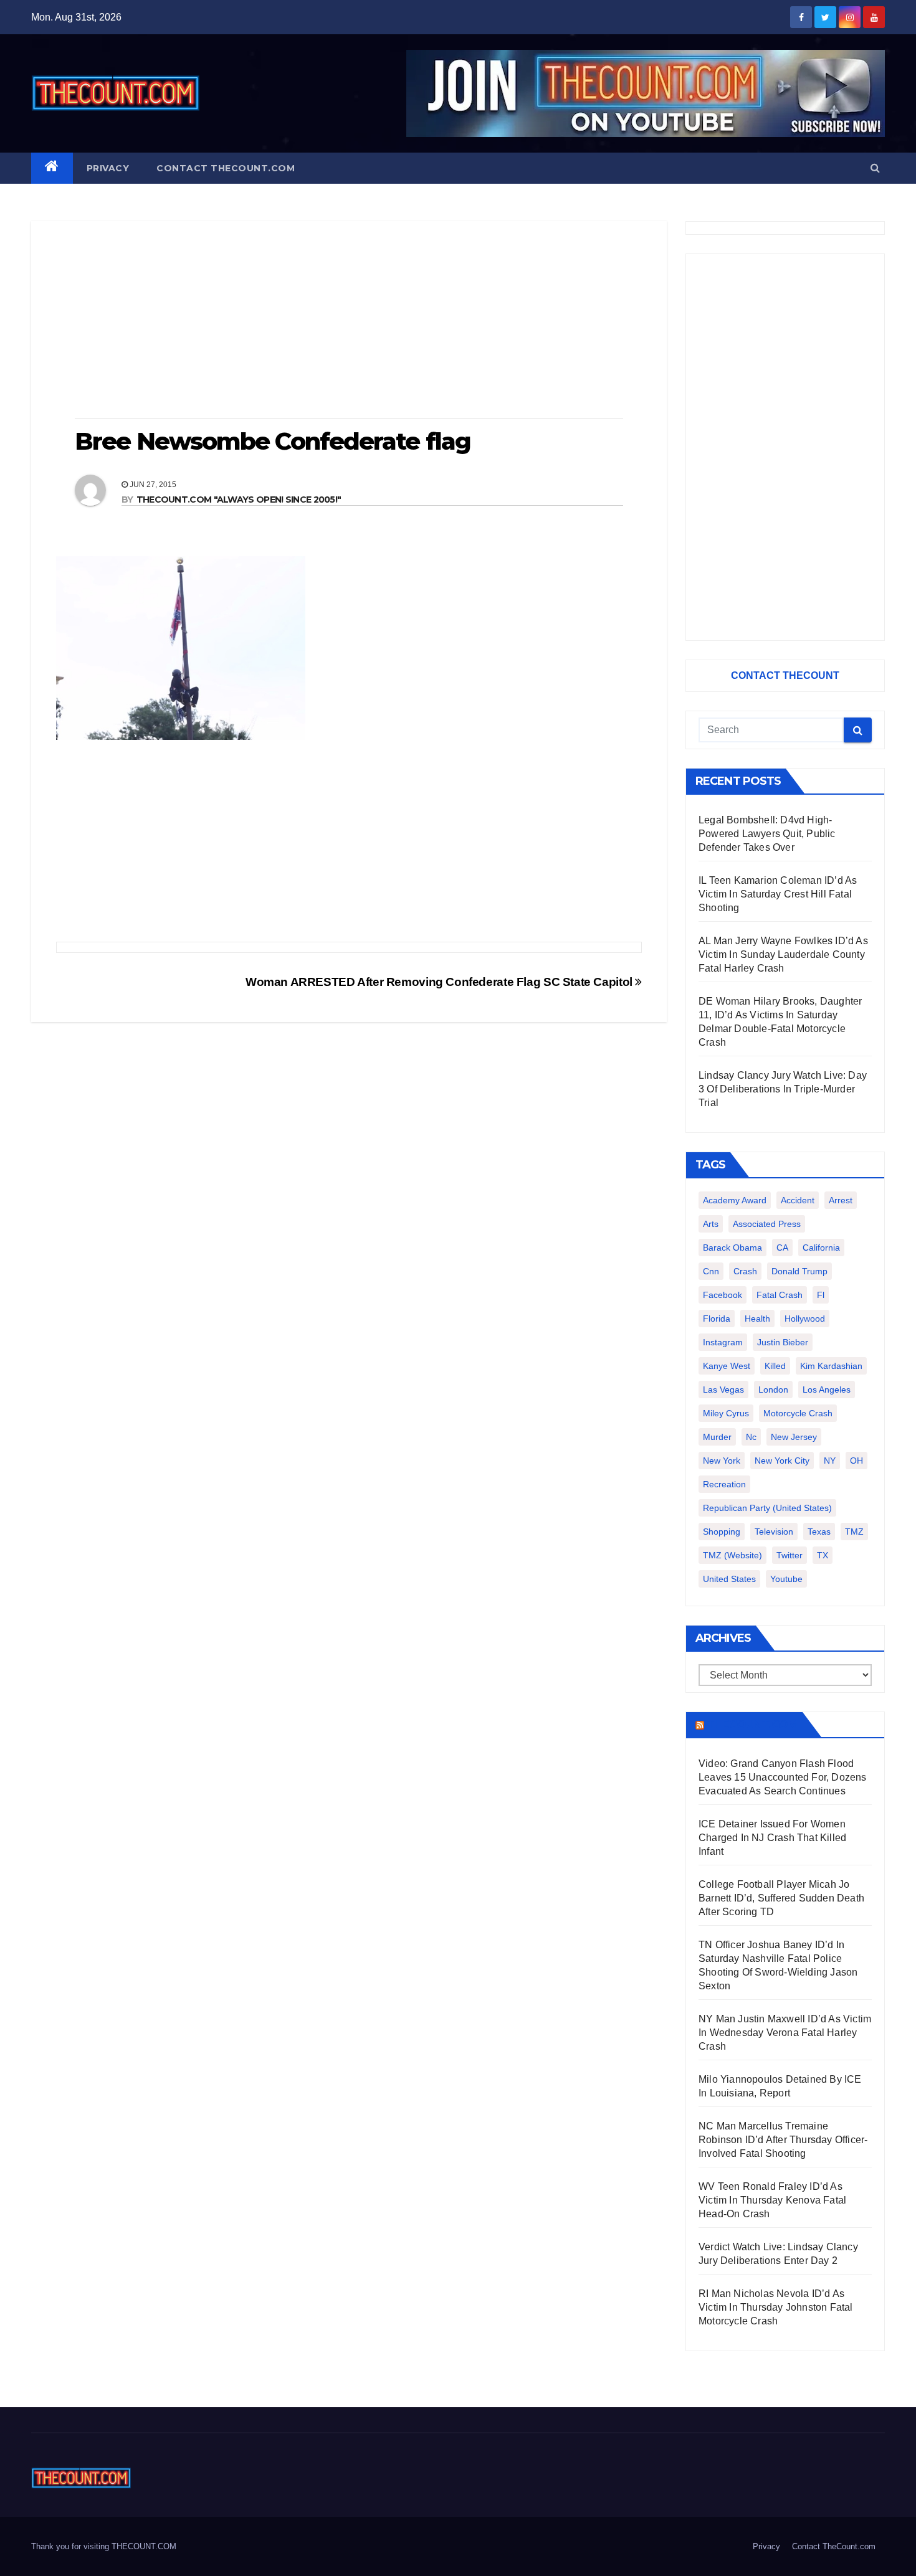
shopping (722, 1532)
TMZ (854, 1532)
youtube (786, 1579)
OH (856, 1461)
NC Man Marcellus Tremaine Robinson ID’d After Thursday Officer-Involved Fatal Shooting (783, 2140)
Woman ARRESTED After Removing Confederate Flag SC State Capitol (440, 982)
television (774, 1532)
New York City (782, 1461)
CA (782, 1248)
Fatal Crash (780, 1295)
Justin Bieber (783, 1342)
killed (775, 1366)
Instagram (723, 1342)
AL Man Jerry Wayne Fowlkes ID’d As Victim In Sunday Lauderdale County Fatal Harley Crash (783, 954)
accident (798, 1200)
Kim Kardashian (831, 1366)
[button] (875, 168)
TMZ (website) (732, 1555)
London (773, 1390)
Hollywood (805, 1319)
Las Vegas (723, 1390)
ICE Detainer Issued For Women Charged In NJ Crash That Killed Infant (772, 1838)
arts (711, 1224)
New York (722, 1461)
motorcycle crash (798, 1413)
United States (729, 1579)
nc (751, 1437)
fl (821, 1295)
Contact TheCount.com (226, 168)
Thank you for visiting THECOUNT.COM (104, 2546)
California (821, 1248)
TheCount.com (752, 1725)
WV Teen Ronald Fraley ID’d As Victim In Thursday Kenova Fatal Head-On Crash (772, 2200)
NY (830, 1461)
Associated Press (767, 1224)
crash (745, 1271)
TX (823, 1555)
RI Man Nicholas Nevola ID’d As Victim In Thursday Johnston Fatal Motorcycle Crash (776, 2307)
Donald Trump (799, 1271)
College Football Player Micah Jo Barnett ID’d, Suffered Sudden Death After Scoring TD (781, 1898)
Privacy (108, 168)
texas (819, 1532)
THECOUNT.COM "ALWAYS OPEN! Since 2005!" (239, 500)
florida (717, 1319)
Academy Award (735, 1200)
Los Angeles (827, 1390)
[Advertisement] (349, 321)
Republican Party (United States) (767, 1508)
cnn (711, 1271)
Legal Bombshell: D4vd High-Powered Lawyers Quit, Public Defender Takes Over (767, 834)
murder (717, 1437)
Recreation (724, 1484)
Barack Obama (732, 1248)
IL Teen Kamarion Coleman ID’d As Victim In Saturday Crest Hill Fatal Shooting (778, 894)
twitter (790, 1555)
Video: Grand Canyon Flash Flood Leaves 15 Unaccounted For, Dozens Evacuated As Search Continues (783, 1777)
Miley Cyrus (726, 1413)
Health (757, 1319)
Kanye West (727, 1366)
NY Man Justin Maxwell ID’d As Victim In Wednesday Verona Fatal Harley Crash (785, 2033)
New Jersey (794, 1437)
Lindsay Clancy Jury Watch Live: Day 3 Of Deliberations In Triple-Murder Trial (783, 1089)
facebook (723, 1295)
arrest (841, 1200)
